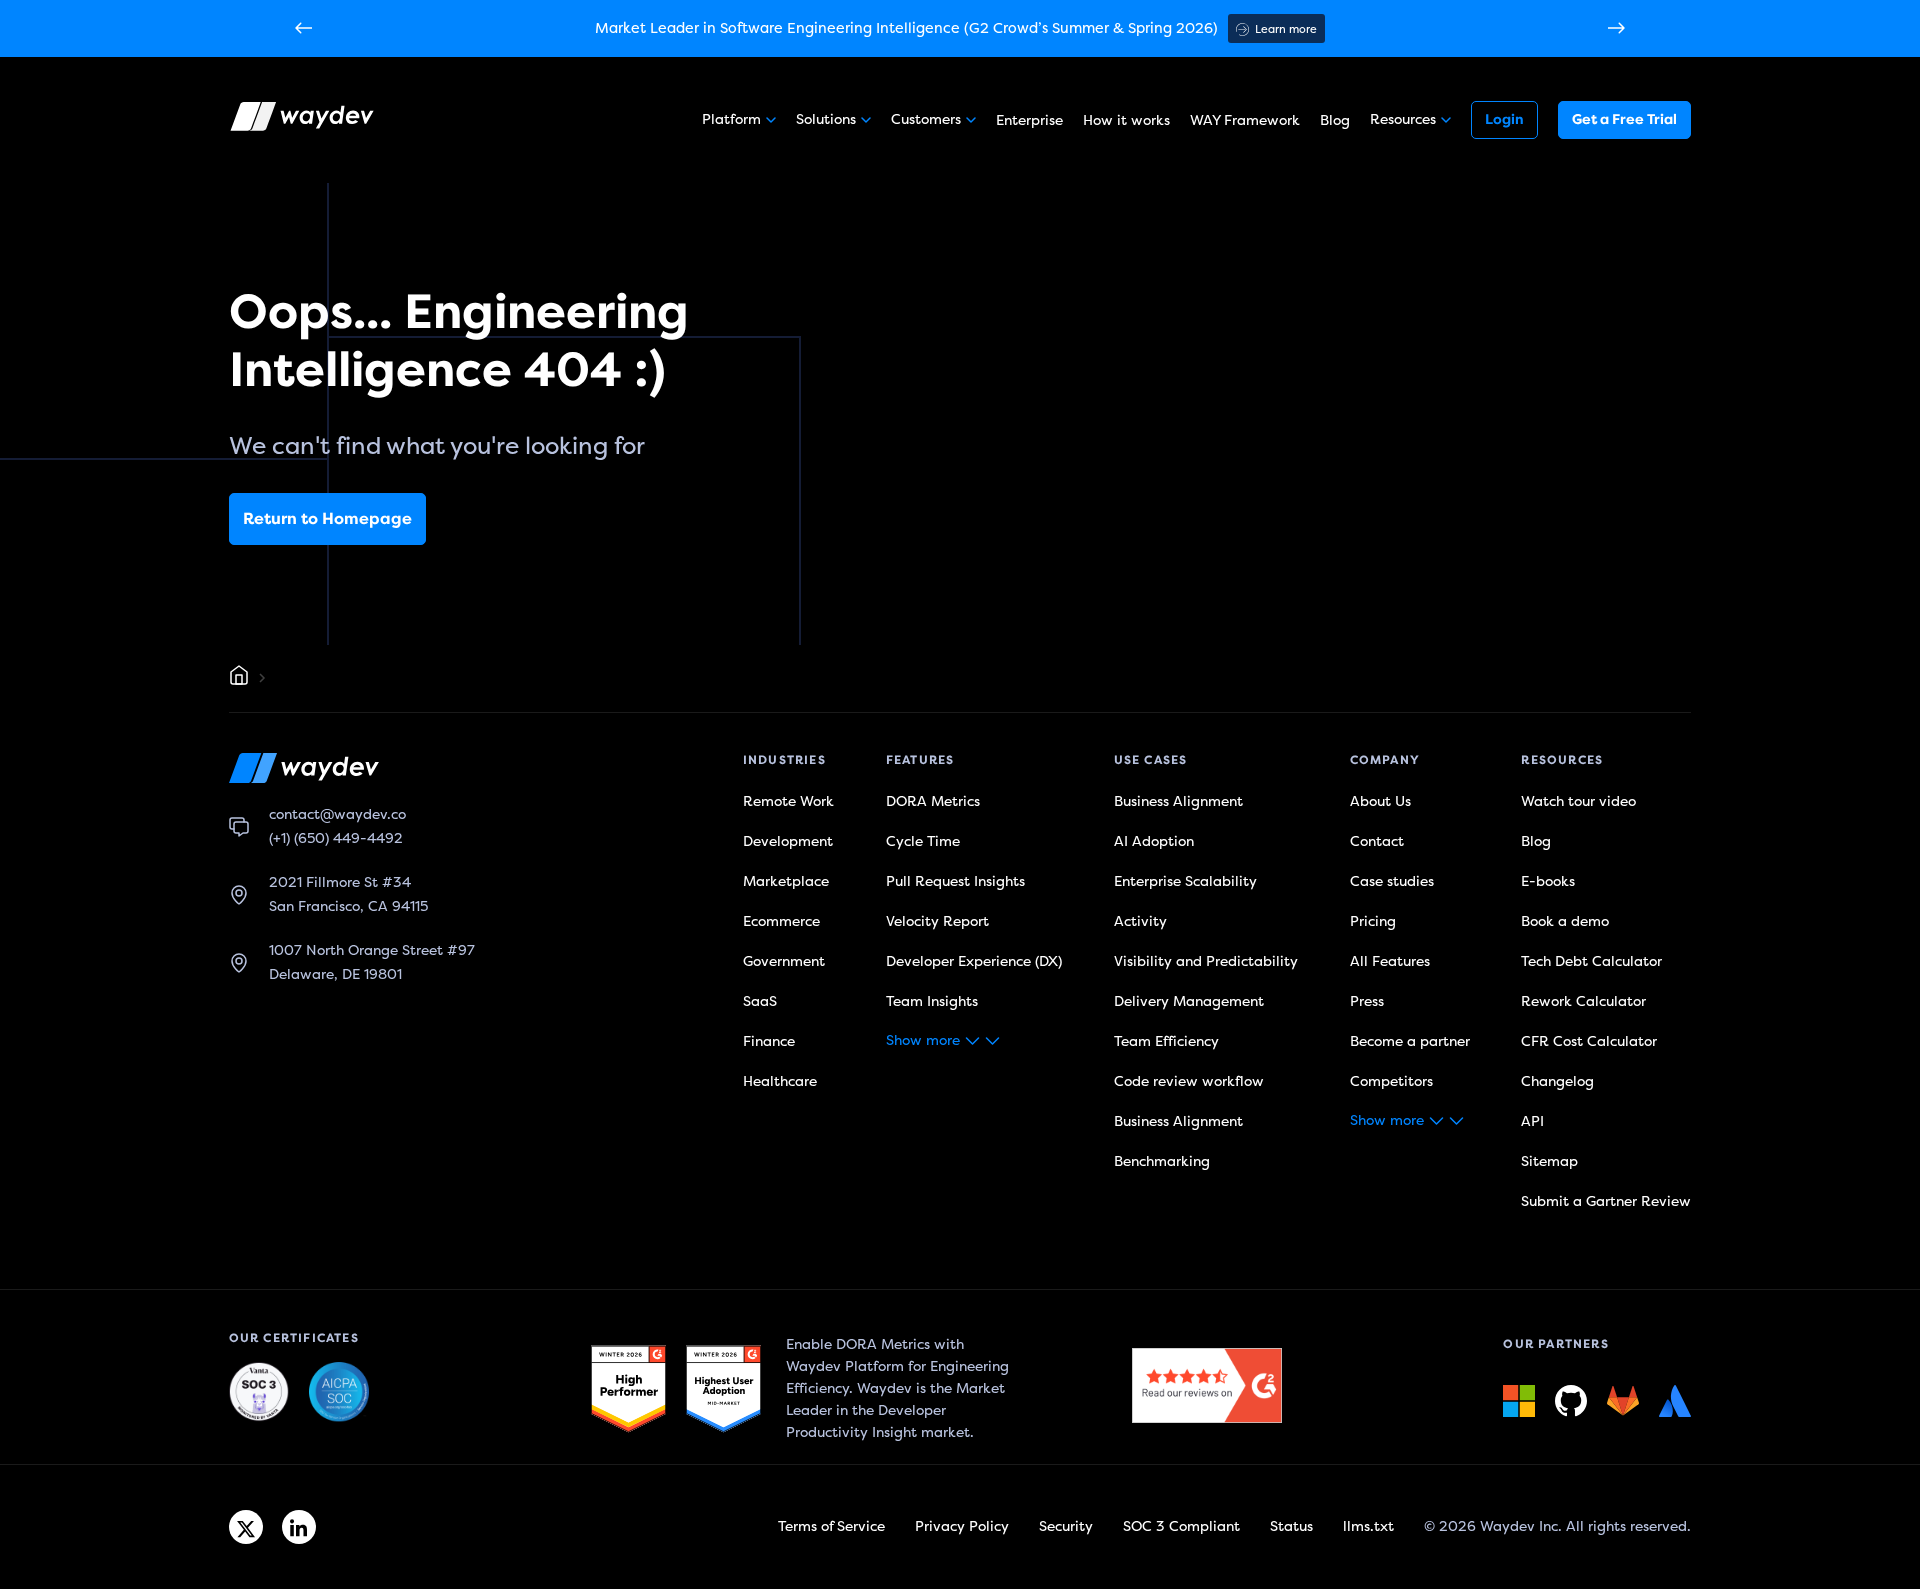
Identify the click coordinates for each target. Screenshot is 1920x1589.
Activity (1140, 921)
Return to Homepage (327, 519)
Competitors (1391, 1081)
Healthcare (780, 1081)
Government (784, 961)
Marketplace (786, 881)
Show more (923, 1040)
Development (788, 841)
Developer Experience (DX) (974, 961)
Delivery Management (1189, 1001)
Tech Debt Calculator (1591, 961)
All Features (1390, 961)
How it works (1126, 120)
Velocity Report (937, 921)
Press (1367, 1001)
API (1532, 1121)
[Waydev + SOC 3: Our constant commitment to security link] (339, 1393)
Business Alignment (1178, 801)
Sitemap (1549, 1161)
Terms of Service (831, 1526)
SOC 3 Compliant (1181, 1526)
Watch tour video (1578, 801)
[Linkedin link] (299, 1527)
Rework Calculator (1583, 1001)
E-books (1548, 881)
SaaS (760, 1001)
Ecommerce (781, 921)
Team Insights (932, 1001)
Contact (1377, 841)
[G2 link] (628, 1389)
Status (1291, 1526)
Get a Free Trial (1624, 119)
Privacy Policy (962, 1526)
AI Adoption (1154, 841)
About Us (1380, 801)
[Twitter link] (246, 1527)
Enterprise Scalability (1185, 881)
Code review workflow (1189, 1081)
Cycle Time (923, 841)
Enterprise (1029, 120)
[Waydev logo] (304, 120)
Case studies (1392, 881)
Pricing (1373, 921)
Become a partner (1410, 1041)
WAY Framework (1245, 120)
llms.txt (1368, 1526)
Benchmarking (1162, 1161)
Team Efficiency (1166, 1041)
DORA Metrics (933, 801)
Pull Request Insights (955, 881)
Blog (1335, 120)
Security (1066, 1526)
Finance (769, 1041)
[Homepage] (239, 678)
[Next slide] (1616, 29)
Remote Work (788, 801)
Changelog (1557, 1081)
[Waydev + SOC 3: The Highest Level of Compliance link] (259, 1393)
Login (1504, 119)
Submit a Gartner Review (1606, 1201)
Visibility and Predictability (1206, 961)
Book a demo (1565, 921)
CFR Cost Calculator (1589, 1041)
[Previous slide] (303, 29)
